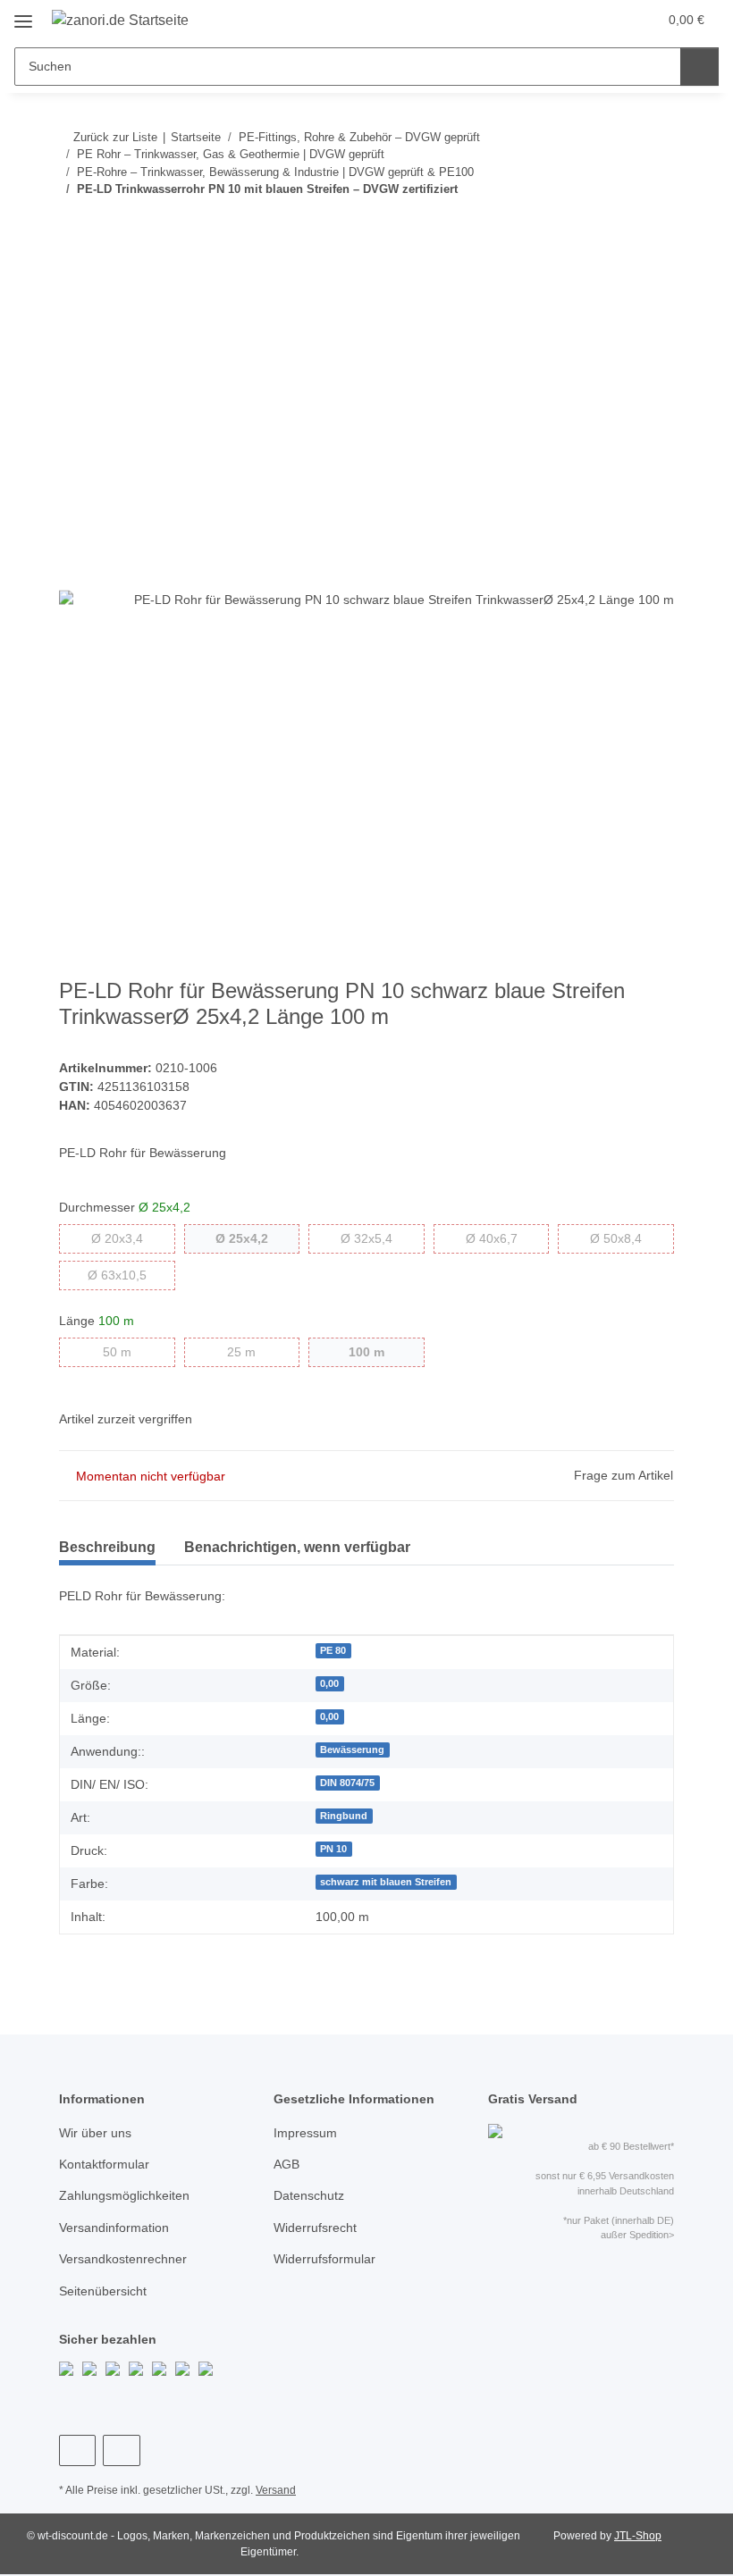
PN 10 (333, 1849)
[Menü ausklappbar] (23, 15)
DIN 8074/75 (347, 1783)
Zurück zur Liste (115, 137)
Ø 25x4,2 (257, 1238)
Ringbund (344, 1816)
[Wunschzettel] (609, 20)
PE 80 (333, 1650)
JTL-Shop (638, 2536)
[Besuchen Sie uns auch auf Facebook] (77, 2450)
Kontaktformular (104, 2164)
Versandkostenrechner (123, 2259)
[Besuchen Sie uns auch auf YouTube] (121, 2450)
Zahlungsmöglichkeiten (124, 2195)
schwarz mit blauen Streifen (386, 1882)
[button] (573, 20)
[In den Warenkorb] (73, 282)
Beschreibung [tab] (107, 1547)
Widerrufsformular (324, 2259)
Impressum (305, 2133)
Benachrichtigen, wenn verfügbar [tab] (297, 1547)
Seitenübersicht (103, 2291)
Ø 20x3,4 (133, 1238)
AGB (286, 2164)
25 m (255, 1351)
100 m (384, 1351)
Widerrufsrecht (315, 2228)
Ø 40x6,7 (508, 1238)
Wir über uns (95, 2133)
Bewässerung (352, 1749)
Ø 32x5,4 (383, 1238)
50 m (131, 1351)
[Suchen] (699, 67)
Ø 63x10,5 (131, 1275)
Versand (276, 2490)
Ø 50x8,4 (632, 1238)
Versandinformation (114, 2228)
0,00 (329, 1683)
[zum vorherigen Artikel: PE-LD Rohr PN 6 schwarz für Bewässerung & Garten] (616, 225)
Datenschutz (309, 2195)
